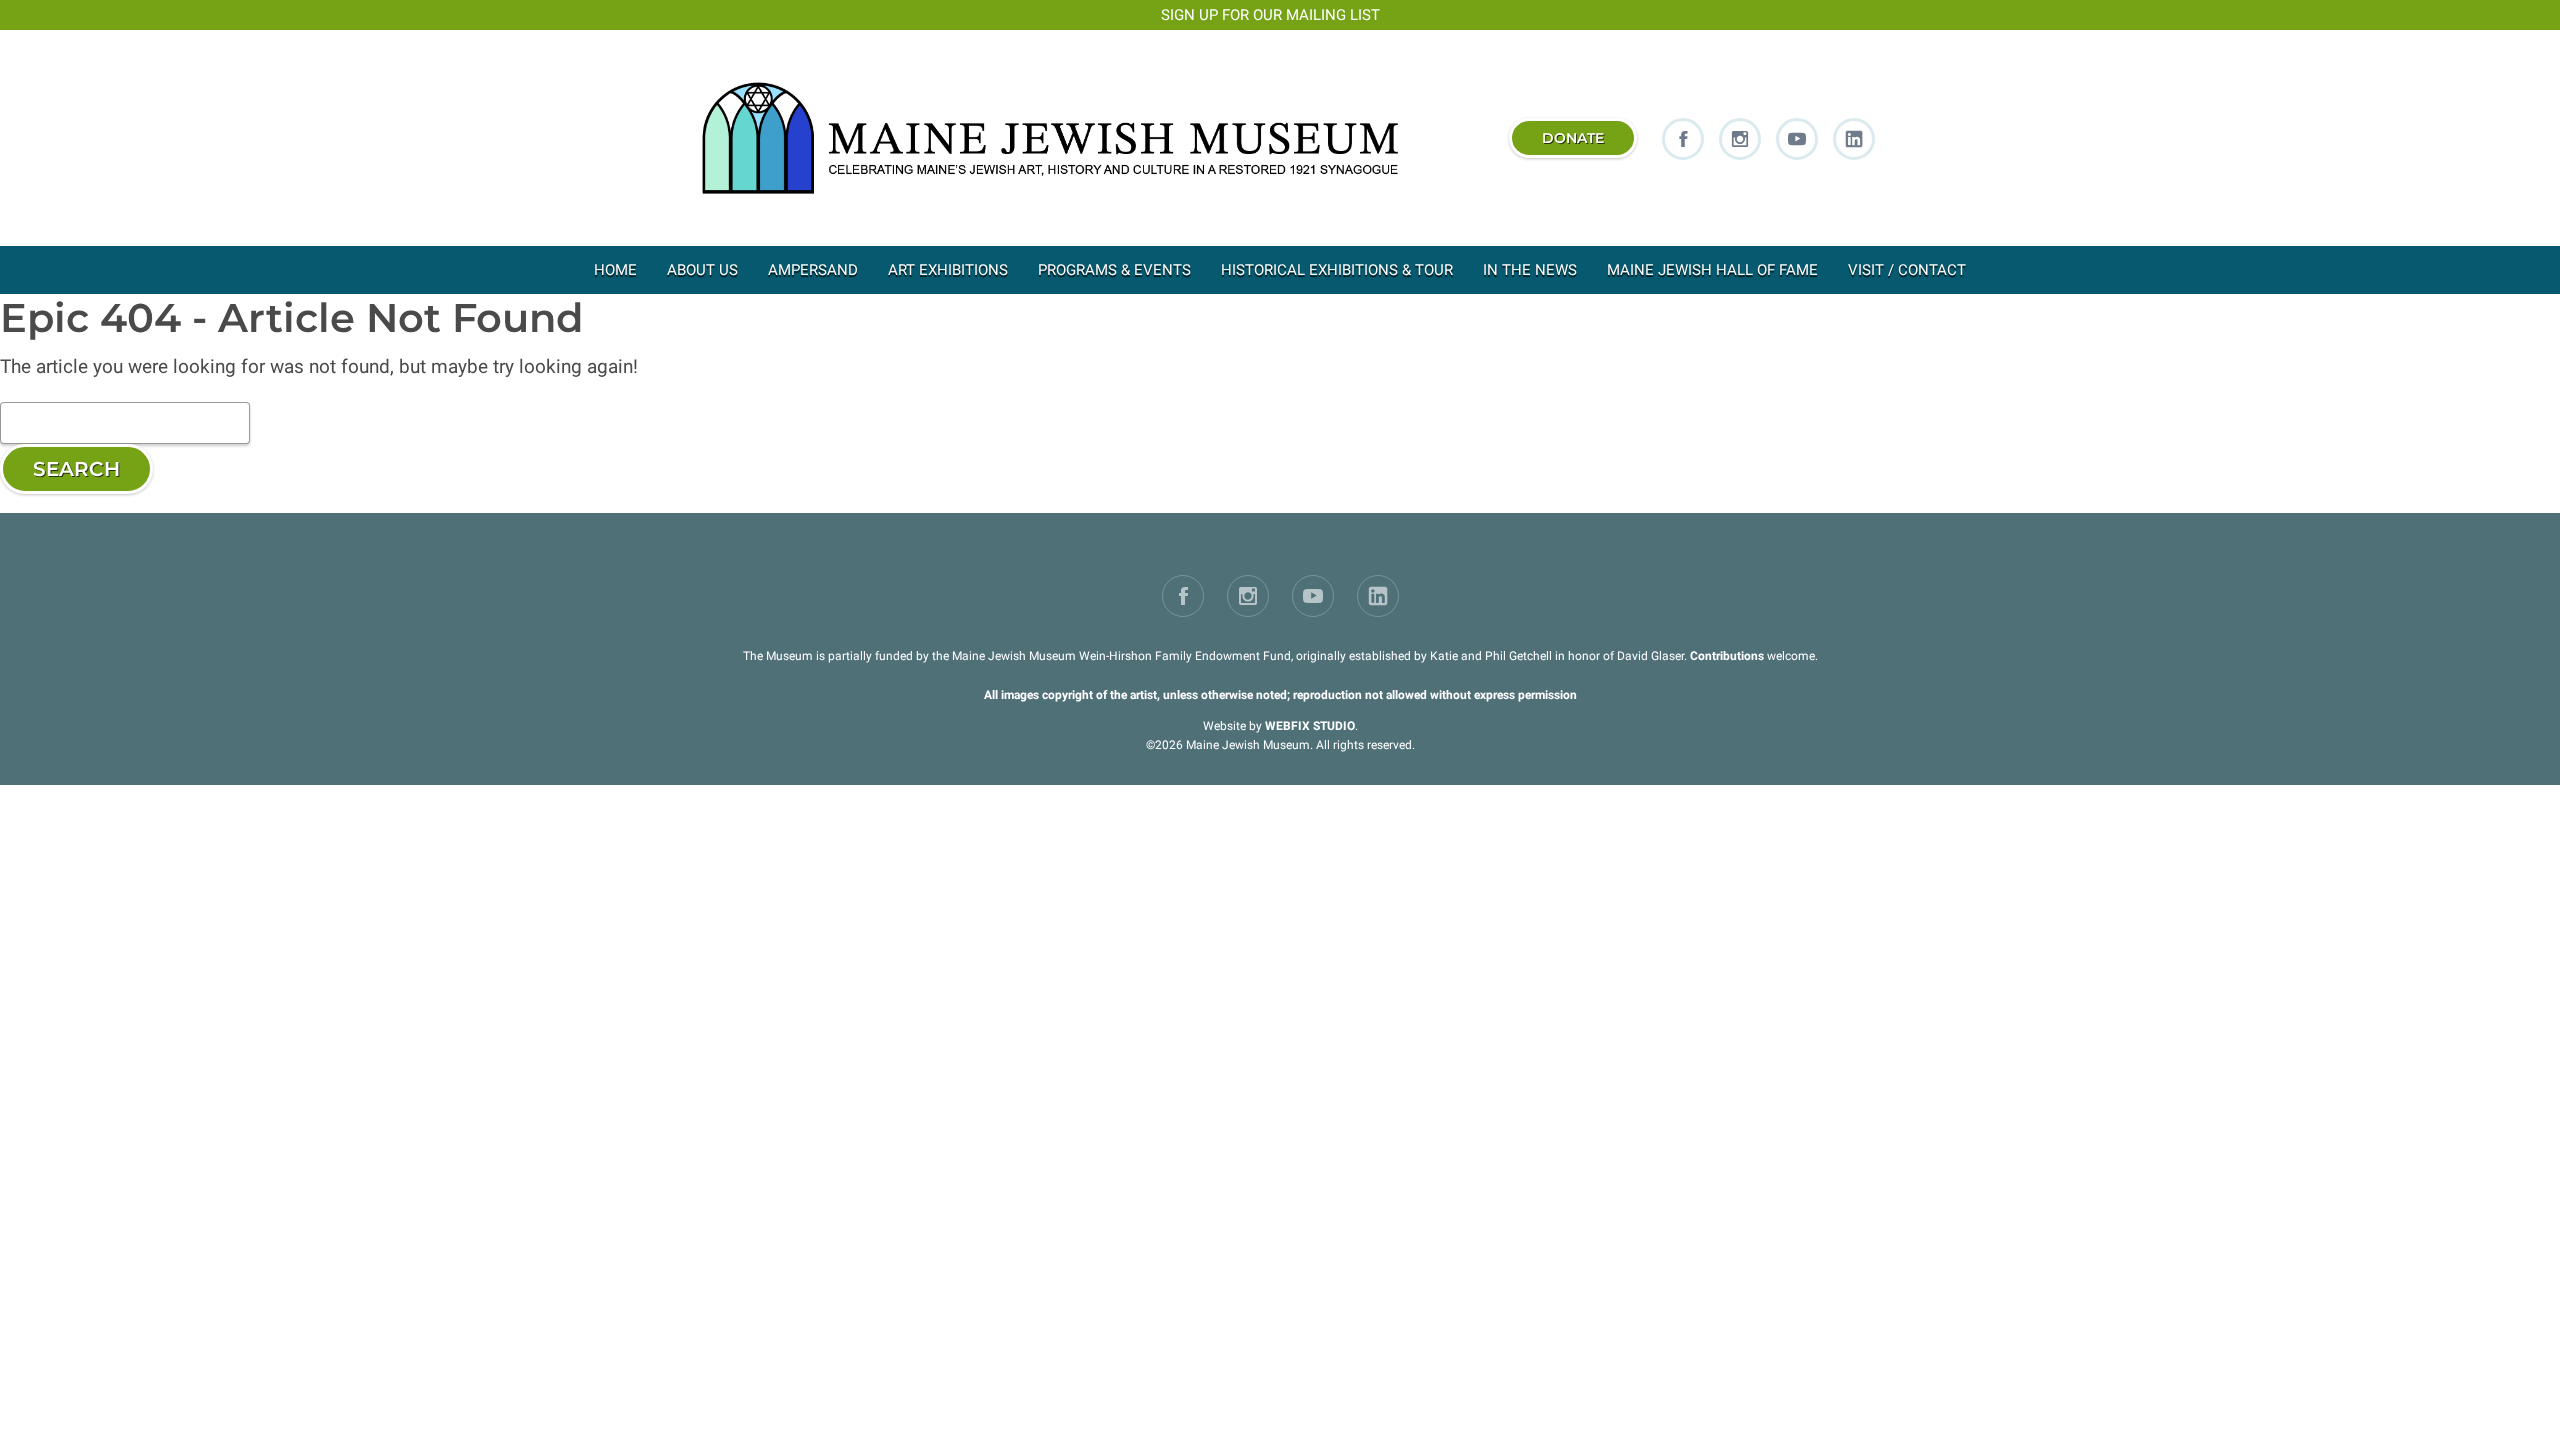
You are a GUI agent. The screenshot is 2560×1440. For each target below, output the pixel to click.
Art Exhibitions (948, 270)
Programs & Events (1114, 270)
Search (76, 469)
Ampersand (813, 270)
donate (1573, 138)
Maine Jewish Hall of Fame (1712, 270)
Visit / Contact (1907, 270)
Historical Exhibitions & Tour (1337, 270)
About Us (702, 270)
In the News (1530, 270)
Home (615, 270)
